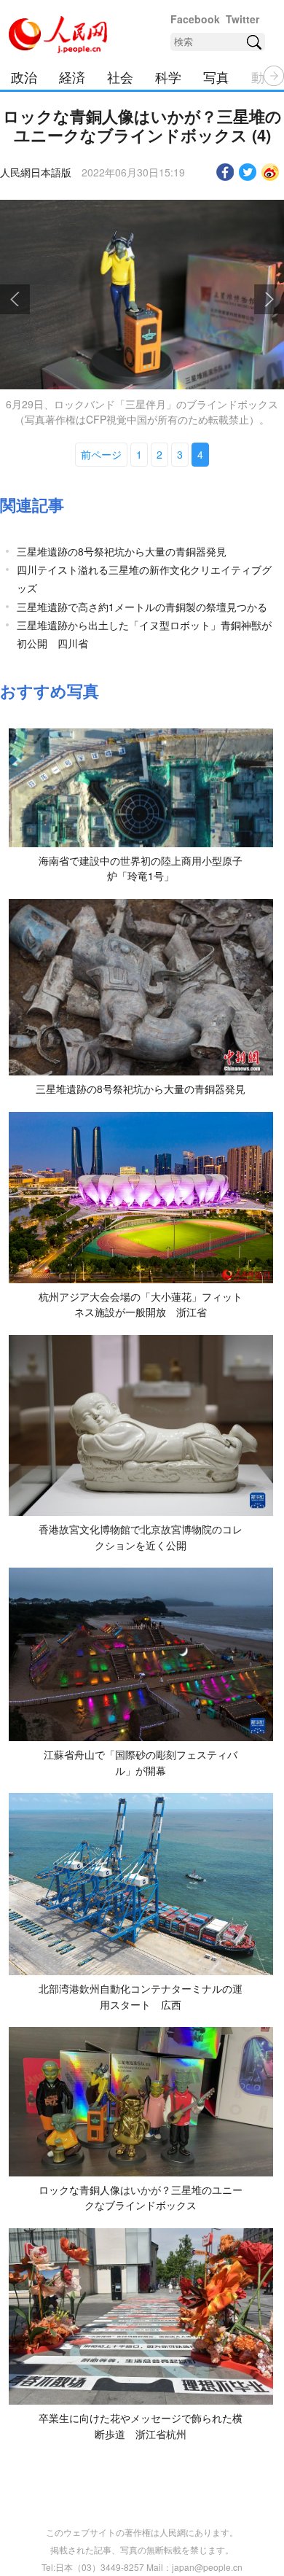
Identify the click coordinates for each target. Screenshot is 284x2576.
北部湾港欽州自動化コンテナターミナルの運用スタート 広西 (141, 1996)
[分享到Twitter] (248, 172)
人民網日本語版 (36, 172)
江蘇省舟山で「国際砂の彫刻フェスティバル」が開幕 (141, 1762)
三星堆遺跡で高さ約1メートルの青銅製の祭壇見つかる (142, 607)
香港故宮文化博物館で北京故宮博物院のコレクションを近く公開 (141, 1537)
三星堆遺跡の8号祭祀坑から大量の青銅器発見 (122, 551)
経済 (72, 77)
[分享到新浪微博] (271, 172)
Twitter (242, 19)
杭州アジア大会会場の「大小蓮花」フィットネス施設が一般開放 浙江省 (141, 1304)
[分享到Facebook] (225, 172)
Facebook (195, 19)
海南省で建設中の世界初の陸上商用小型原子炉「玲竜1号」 (141, 868)
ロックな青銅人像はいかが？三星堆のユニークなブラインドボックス (141, 2198)
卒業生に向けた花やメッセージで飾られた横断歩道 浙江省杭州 (141, 2426)
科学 (168, 77)
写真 (216, 77)
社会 (120, 77)
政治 (24, 77)
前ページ (101, 454)
